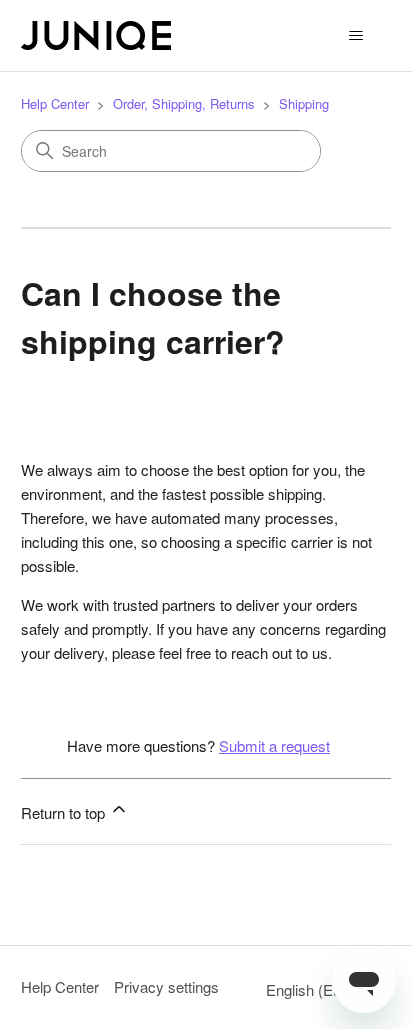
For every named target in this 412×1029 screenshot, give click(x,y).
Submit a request (274, 745)
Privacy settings (166, 986)
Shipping (304, 103)
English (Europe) (322, 989)
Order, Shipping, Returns (184, 103)
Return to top (65, 812)
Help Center (55, 103)
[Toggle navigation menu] (355, 36)
